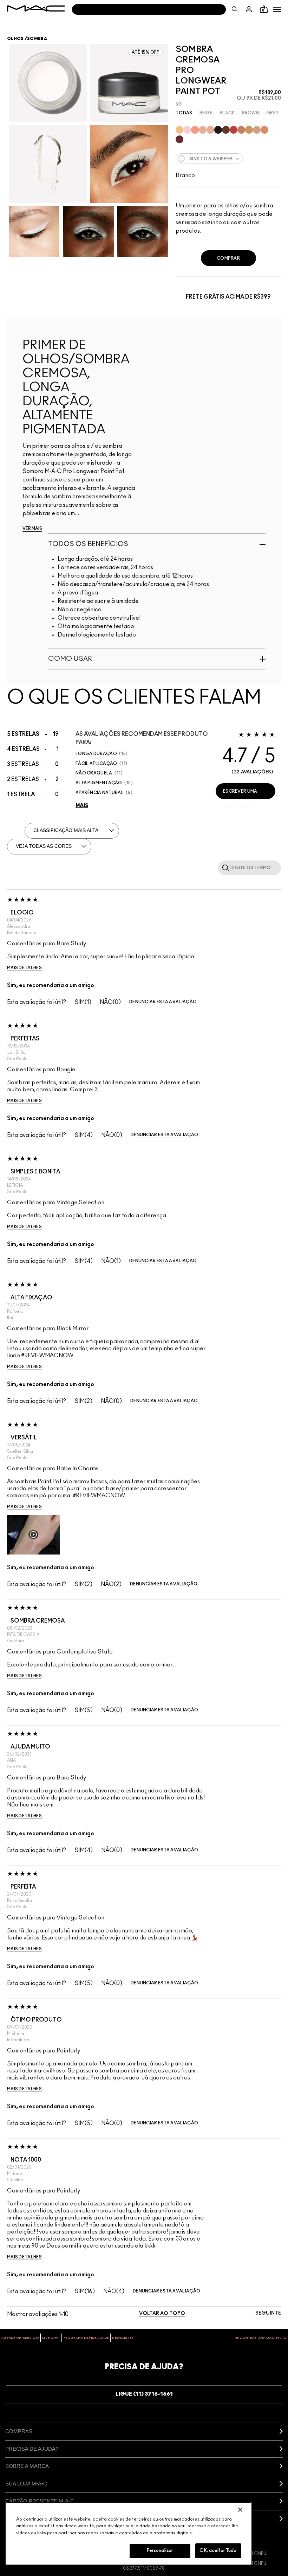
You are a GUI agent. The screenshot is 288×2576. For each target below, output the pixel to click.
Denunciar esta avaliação (163, 1002)
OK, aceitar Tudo (218, 2551)
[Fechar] (240, 2510)
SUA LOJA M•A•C (26, 2484)
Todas (184, 113)
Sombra (37, 39)
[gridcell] (179, 130)
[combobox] (228, 159)
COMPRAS (19, 2431)
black (227, 113)
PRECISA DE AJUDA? (32, 2449)
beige (206, 113)
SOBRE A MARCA (27, 2466)
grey (273, 113)
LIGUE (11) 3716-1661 (144, 2394)
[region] (129, 2533)
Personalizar (160, 2551)
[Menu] (277, 9)
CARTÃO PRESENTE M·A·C (40, 2501)
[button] (277, 9)
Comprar (228, 258)
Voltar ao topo (162, 2314)
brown (251, 113)
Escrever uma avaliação (240, 794)
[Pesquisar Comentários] (224, 867)
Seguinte (268, 2313)
